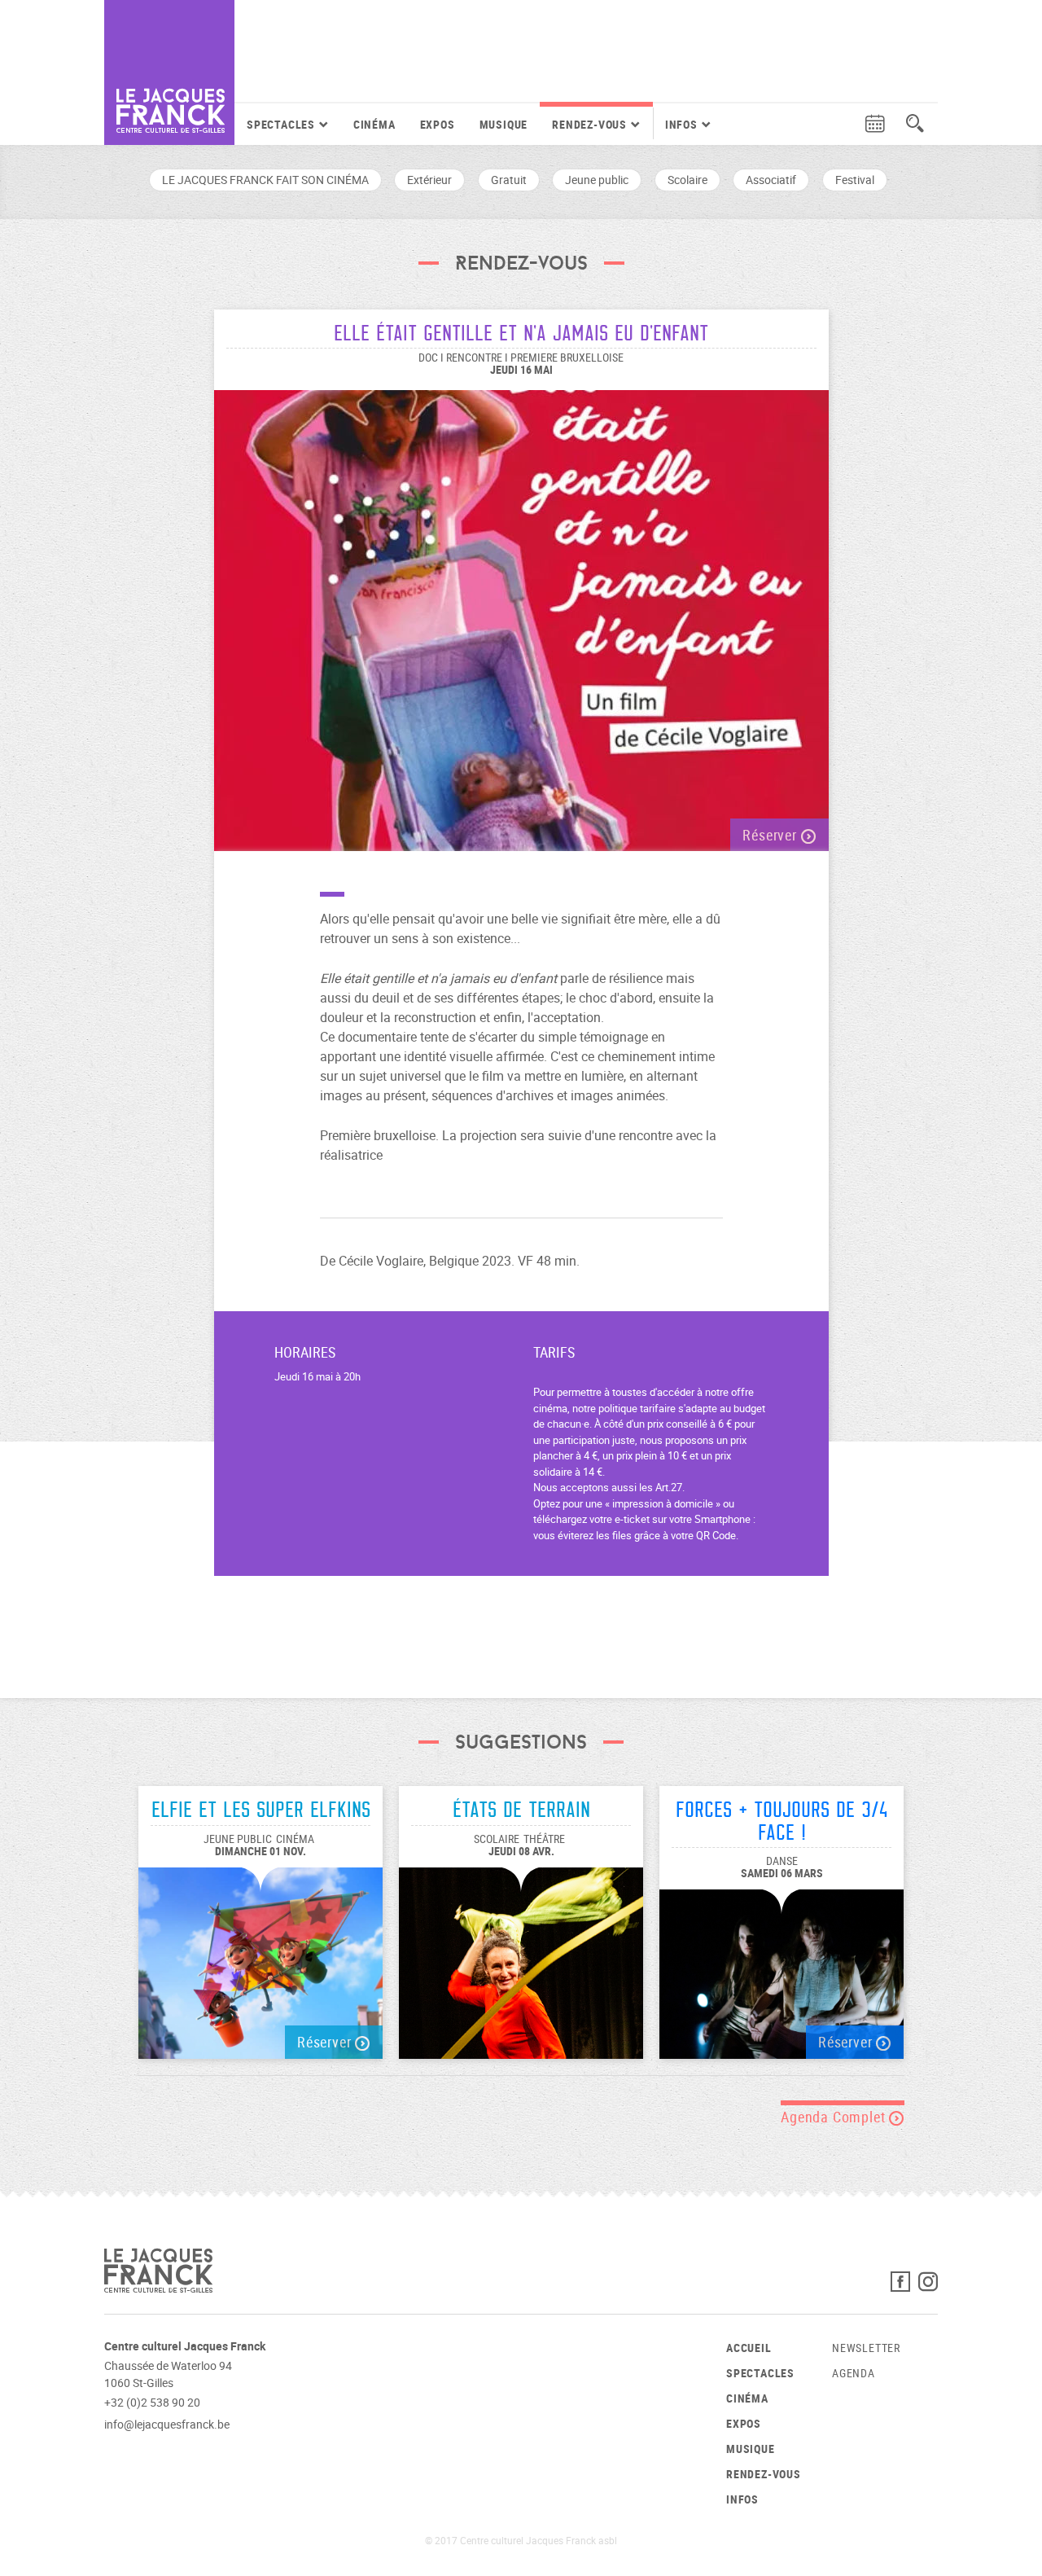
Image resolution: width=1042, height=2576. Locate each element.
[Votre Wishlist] (844, 124)
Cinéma (374, 124)
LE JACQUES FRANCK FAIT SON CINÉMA (265, 180)
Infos (742, 2499)
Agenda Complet (835, 2117)
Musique (504, 124)
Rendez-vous (764, 2474)
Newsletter (866, 2348)
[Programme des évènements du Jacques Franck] (875, 124)
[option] (521, 612)
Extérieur (429, 180)
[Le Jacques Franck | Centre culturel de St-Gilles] (169, 72)
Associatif (771, 180)
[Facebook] (904, 2286)
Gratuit (509, 180)
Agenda (854, 2373)
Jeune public (597, 180)
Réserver (771, 835)
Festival (855, 180)
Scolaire (687, 180)
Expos (438, 124)
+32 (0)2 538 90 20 (152, 2402)
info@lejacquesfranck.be (167, 2424)
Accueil (749, 2348)
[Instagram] (928, 2286)
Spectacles (760, 2373)
